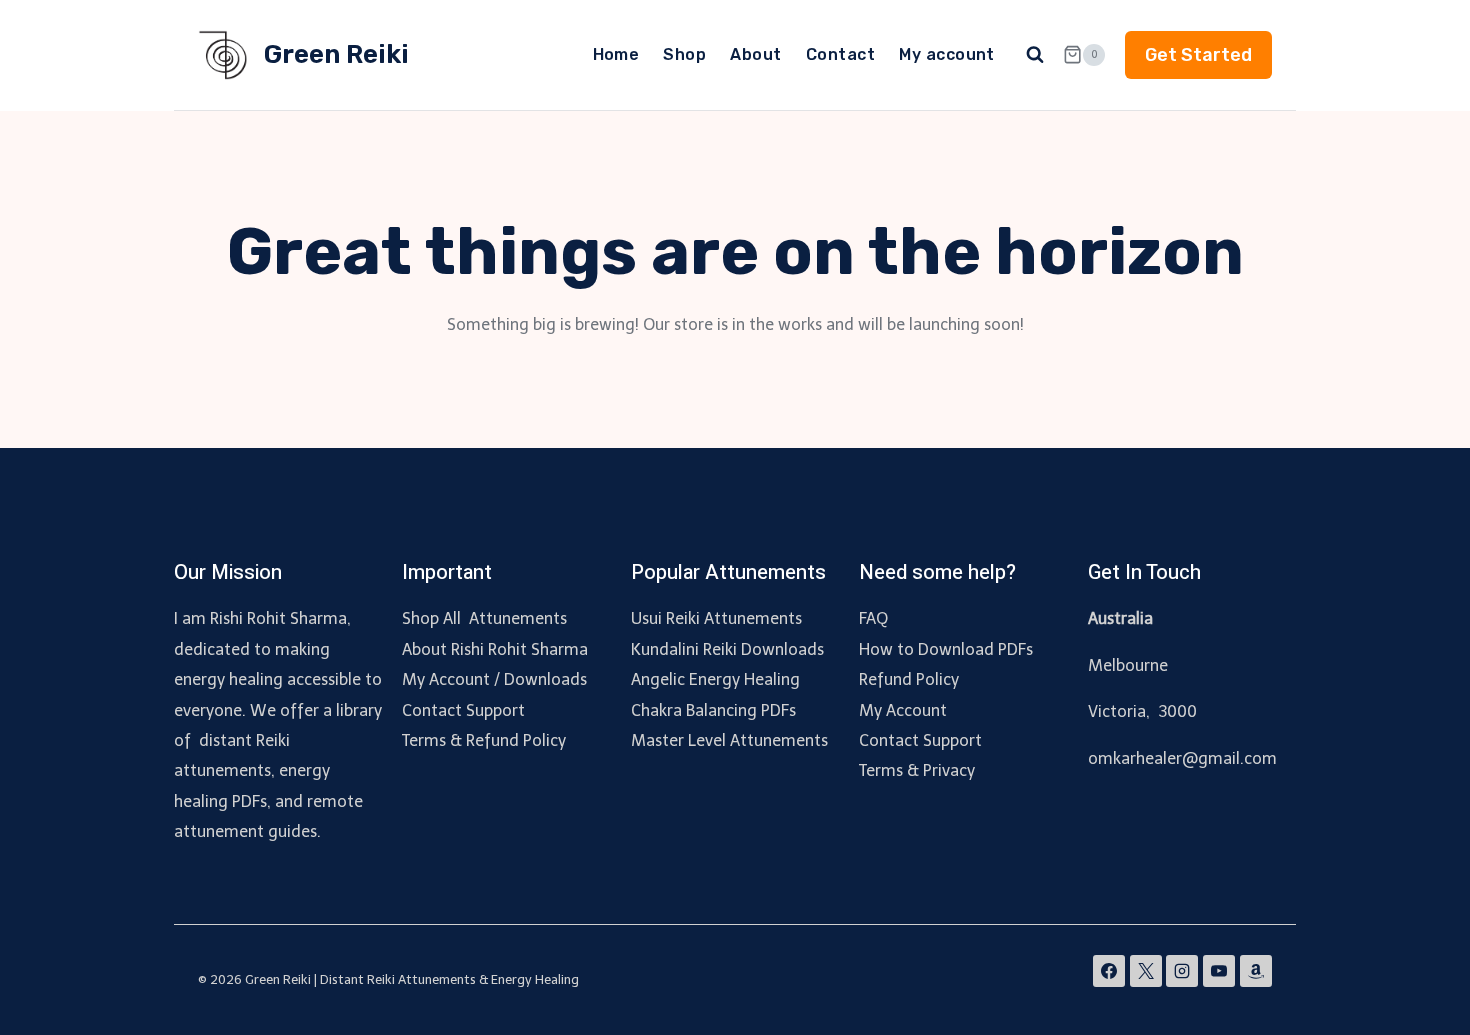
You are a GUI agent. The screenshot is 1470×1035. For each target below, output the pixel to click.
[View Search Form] (1035, 55)
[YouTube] (1219, 971)
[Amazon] (1256, 971)
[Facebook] (1109, 971)
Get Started (1198, 55)
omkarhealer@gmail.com (1182, 758)
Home (616, 54)
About (755, 54)
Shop (684, 54)
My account (947, 54)
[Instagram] (1182, 971)
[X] (1146, 971)
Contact (840, 54)
